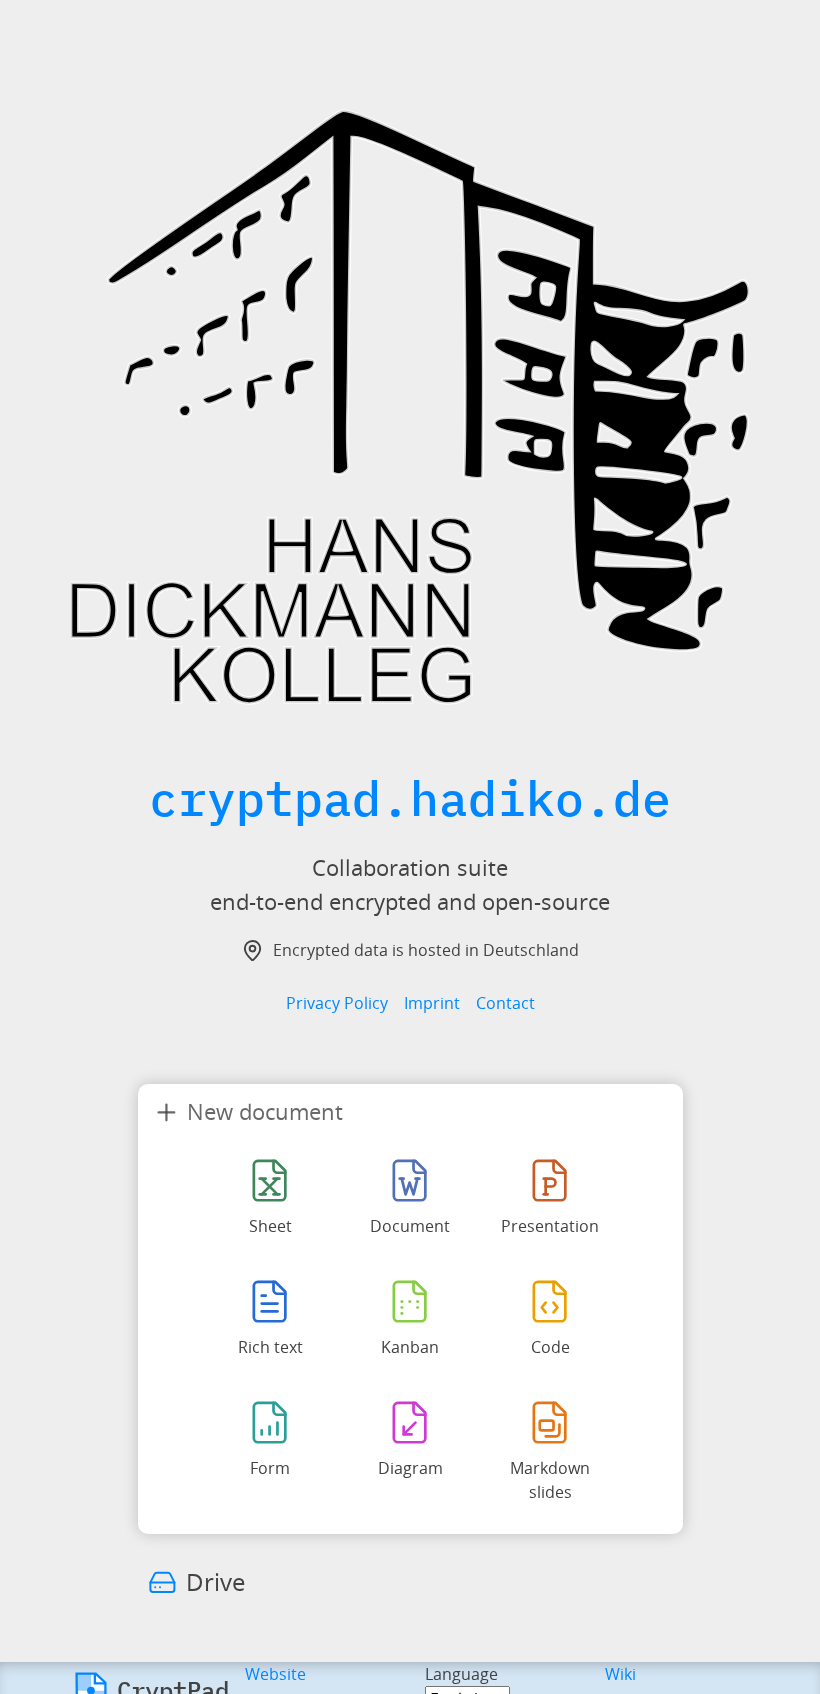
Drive (215, 1581)
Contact (505, 1003)
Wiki (620, 1674)
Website (275, 1674)
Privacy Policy (337, 1003)
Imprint (432, 1003)
